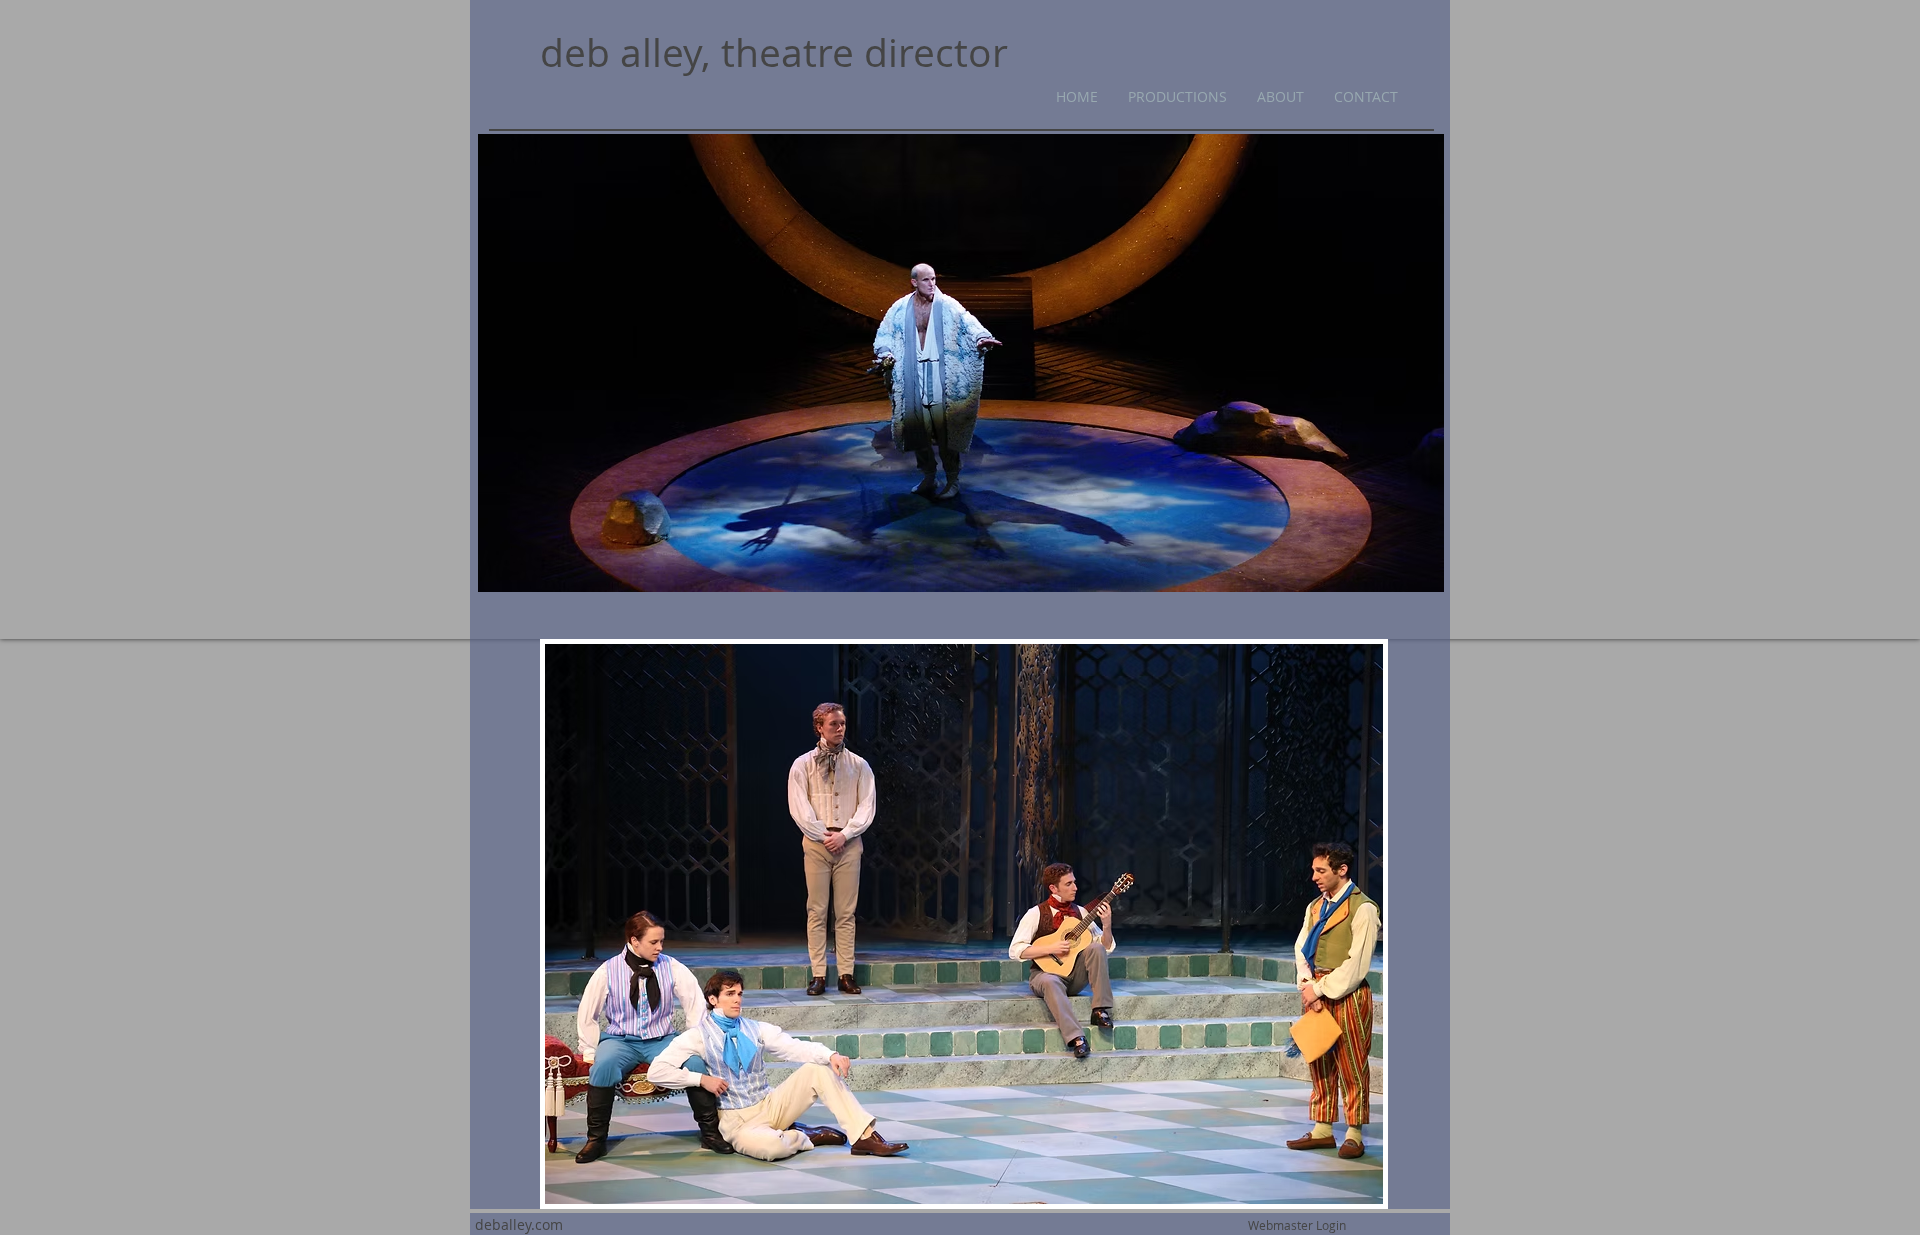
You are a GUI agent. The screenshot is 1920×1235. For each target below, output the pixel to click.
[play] (1341, 1186)
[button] (964, 924)
